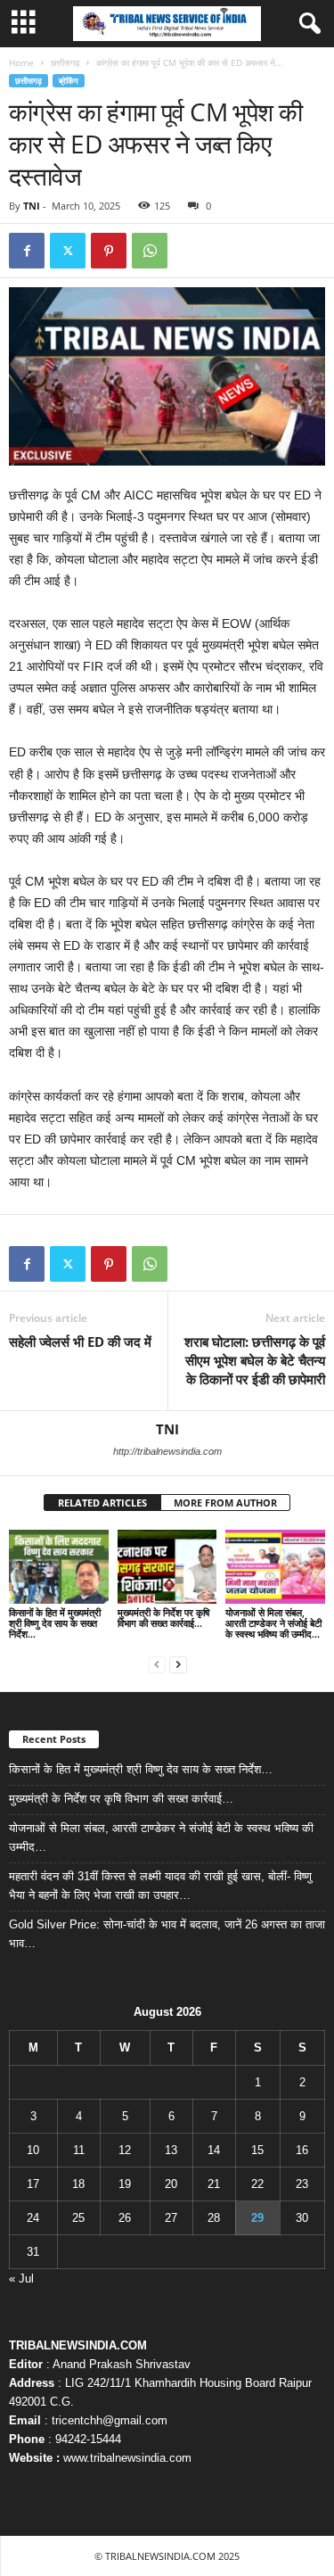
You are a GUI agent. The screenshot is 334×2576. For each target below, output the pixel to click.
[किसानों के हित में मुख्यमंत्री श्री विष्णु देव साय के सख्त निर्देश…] (59, 1567)
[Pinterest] (109, 251)
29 (257, 2218)
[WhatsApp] (150, 251)
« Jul (21, 2279)
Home (21, 62)
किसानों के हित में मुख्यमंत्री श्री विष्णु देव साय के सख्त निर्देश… (55, 1623)
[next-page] (178, 1664)
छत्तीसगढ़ (65, 62)
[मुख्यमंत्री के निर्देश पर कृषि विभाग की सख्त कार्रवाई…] (167, 1567)
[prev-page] (157, 1664)
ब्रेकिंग (69, 81)
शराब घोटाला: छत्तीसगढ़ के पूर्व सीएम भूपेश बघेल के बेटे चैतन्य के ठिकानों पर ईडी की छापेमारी (255, 1360)
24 (33, 2218)
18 (78, 2184)
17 (33, 2184)
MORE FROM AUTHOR (225, 1503)
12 (125, 2150)
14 (214, 2150)
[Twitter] (68, 251)
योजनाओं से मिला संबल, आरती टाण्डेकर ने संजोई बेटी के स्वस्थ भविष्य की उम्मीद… (273, 1623)
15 (257, 2150)
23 (302, 2184)
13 (171, 2150)
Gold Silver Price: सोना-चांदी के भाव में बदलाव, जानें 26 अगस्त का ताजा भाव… (167, 1934)
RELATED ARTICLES (102, 1503)
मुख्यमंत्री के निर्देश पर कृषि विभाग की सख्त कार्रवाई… (163, 1618)
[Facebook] (27, 251)
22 (257, 2184)
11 (79, 2150)
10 (33, 2150)
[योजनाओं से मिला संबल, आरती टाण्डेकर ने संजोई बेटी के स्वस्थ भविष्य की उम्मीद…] (275, 1567)
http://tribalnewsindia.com (167, 1451)
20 (171, 2184)
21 (214, 2184)
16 (302, 2150)
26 (125, 2218)
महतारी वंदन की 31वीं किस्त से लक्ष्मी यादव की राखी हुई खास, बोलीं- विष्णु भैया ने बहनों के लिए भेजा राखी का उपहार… (160, 1886)
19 (125, 2184)
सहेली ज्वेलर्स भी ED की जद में (80, 1342)
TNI (32, 206)
